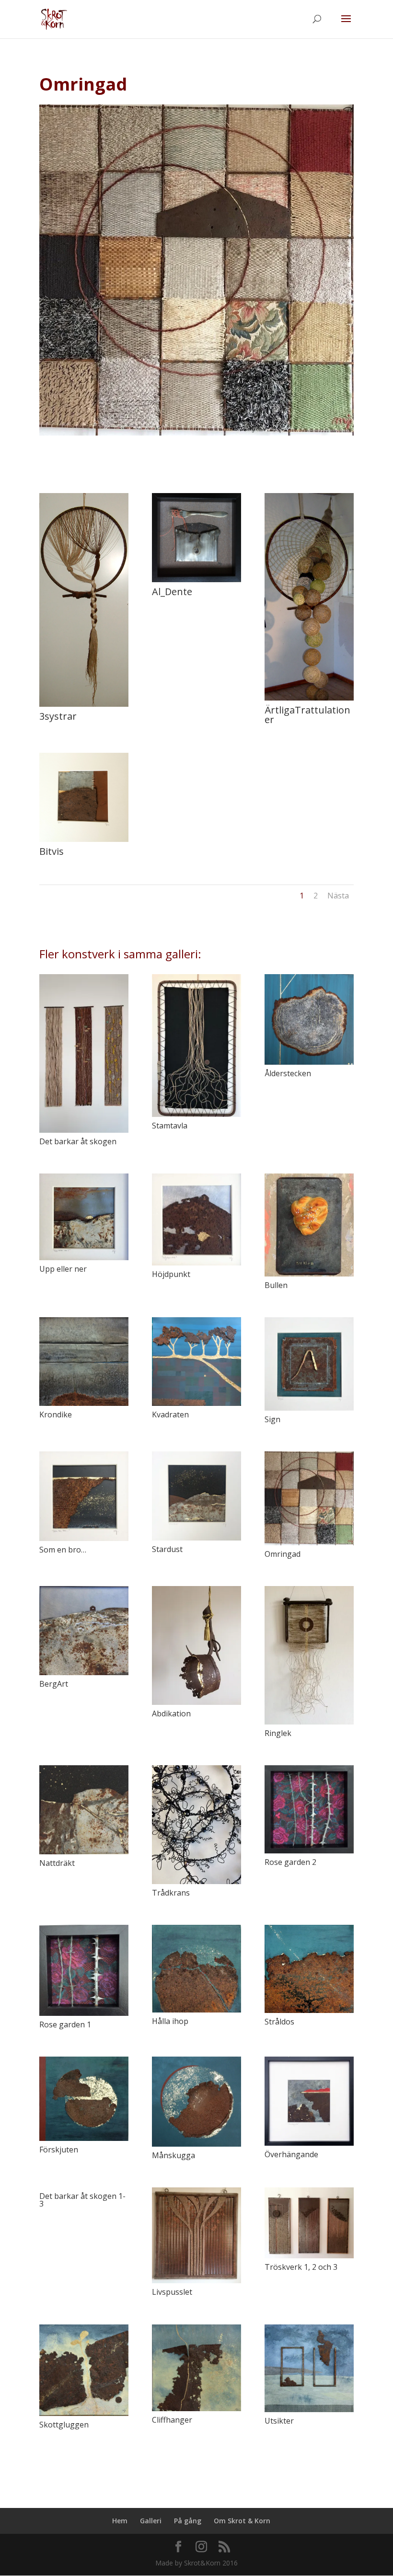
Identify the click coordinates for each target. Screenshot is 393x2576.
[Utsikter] (309, 2368)
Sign (272, 1419)
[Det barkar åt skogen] (84, 1053)
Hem (120, 2521)
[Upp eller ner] (84, 1217)
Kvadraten (170, 1414)
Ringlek (278, 1733)
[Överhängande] (309, 2101)
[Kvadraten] (196, 1362)
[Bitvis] (84, 842)
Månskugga (173, 2155)
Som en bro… (63, 1550)
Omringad (283, 1554)
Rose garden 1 (65, 2024)
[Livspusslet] (196, 2236)
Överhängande (291, 2154)
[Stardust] (196, 1496)
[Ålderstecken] (309, 1019)
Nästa (338, 896)
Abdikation (171, 1713)
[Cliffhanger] (196, 2368)
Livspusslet (172, 2292)
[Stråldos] (309, 1969)
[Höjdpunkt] (196, 1219)
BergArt (54, 1684)
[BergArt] (84, 1631)
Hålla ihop (170, 2021)
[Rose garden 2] (309, 1809)
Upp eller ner (63, 1269)
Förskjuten (59, 2150)
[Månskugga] (196, 2102)
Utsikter (279, 2421)
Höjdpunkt (171, 1274)
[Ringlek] (309, 1655)
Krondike (56, 1414)
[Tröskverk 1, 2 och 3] (309, 2223)
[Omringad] (309, 1498)
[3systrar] (84, 707)
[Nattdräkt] (84, 1810)
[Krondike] (84, 1362)
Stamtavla (170, 1126)
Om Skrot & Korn (242, 2521)
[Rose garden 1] (84, 1970)
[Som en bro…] (84, 1496)
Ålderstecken (288, 1073)
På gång (188, 2521)
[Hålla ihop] (196, 1968)
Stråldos (279, 2022)
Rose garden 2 (290, 1862)
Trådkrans (171, 1893)
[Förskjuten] (84, 2099)
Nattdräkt (57, 1863)
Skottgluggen (64, 2425)
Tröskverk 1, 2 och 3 (301, 2267)
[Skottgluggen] (84, 2370)
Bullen (276, 1285)
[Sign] (309, 1364)
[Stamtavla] (196, 1046)
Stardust (167, 1549)
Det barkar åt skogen (78, 1141)
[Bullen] (309, 1225)
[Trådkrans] (196, 1825)
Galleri (151, 2521)
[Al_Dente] (196, 582)
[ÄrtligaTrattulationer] (309, 700)
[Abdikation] (196, 1645)
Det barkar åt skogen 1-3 (82, 2200)
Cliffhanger (172, 2420)
